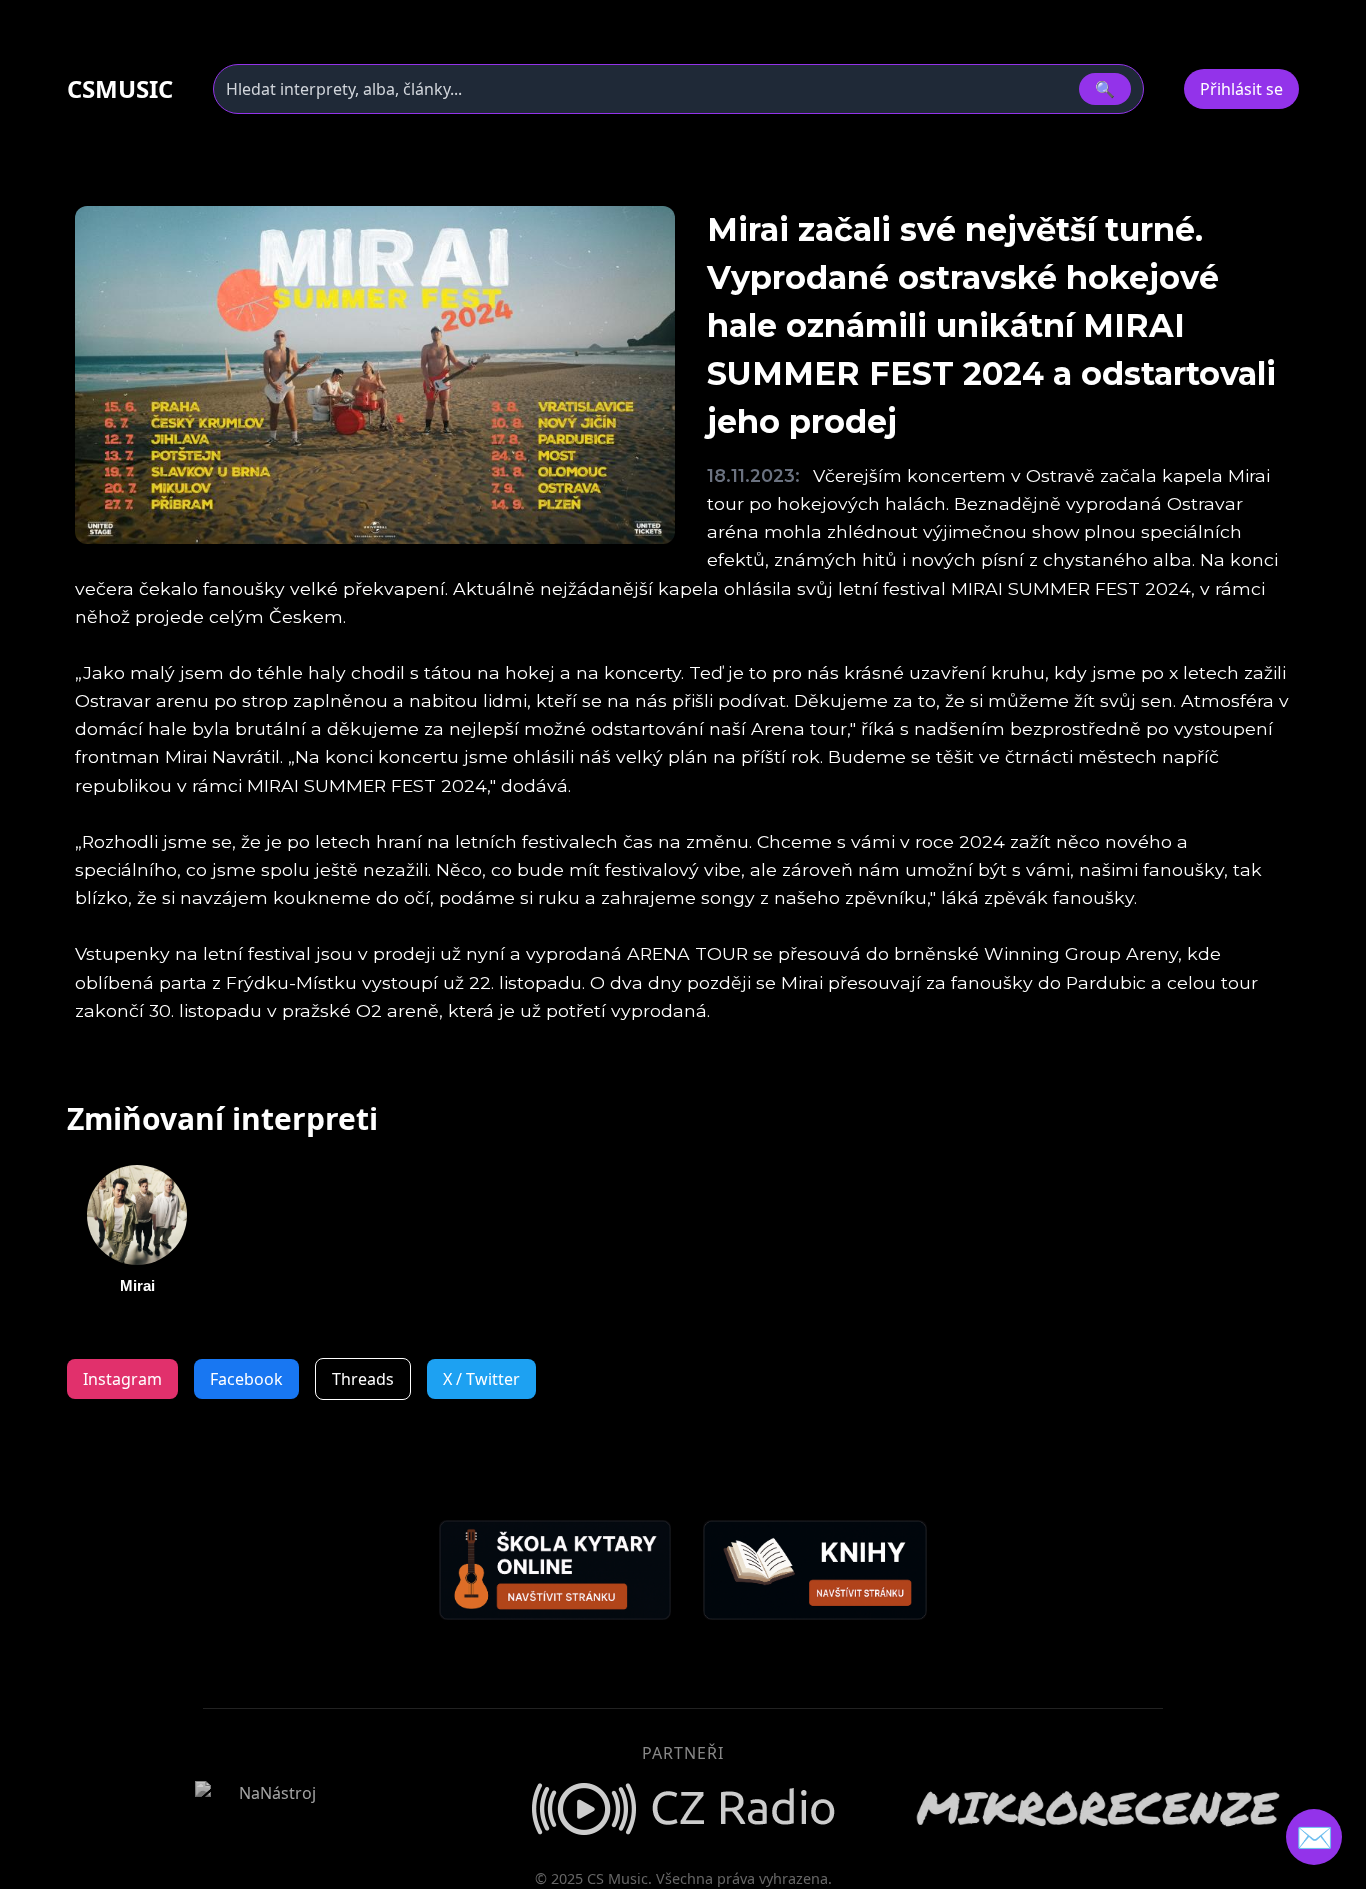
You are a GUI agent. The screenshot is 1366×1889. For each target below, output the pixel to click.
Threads (363, 1379)
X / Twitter (481, 1379)
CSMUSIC (120, 89)
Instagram (122, 1379)
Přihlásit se (1241, 89)
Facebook (246, 1379)
